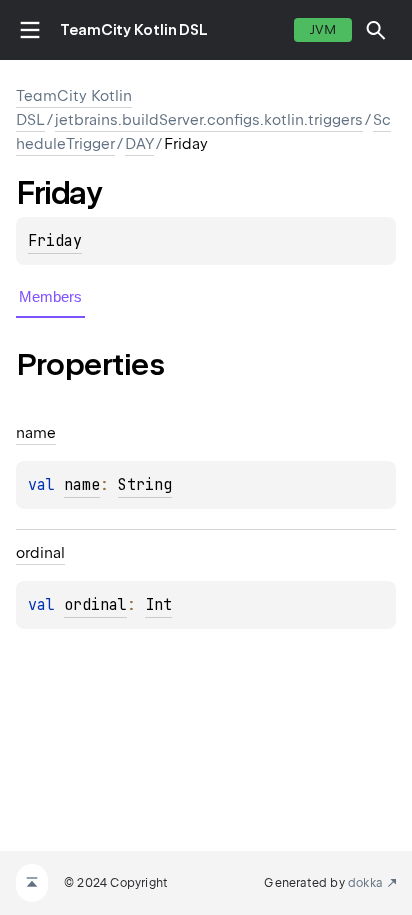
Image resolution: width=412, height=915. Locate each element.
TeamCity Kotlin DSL (134, 30)
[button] (376, 30)
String (145, 485)
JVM (323, 29)
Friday (55, 241)
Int (158, 605)
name (82, 485)
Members (50, 296)
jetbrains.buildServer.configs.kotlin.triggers (209, 120)
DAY (139, 144)
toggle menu (30, 30)
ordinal (95, 605)
